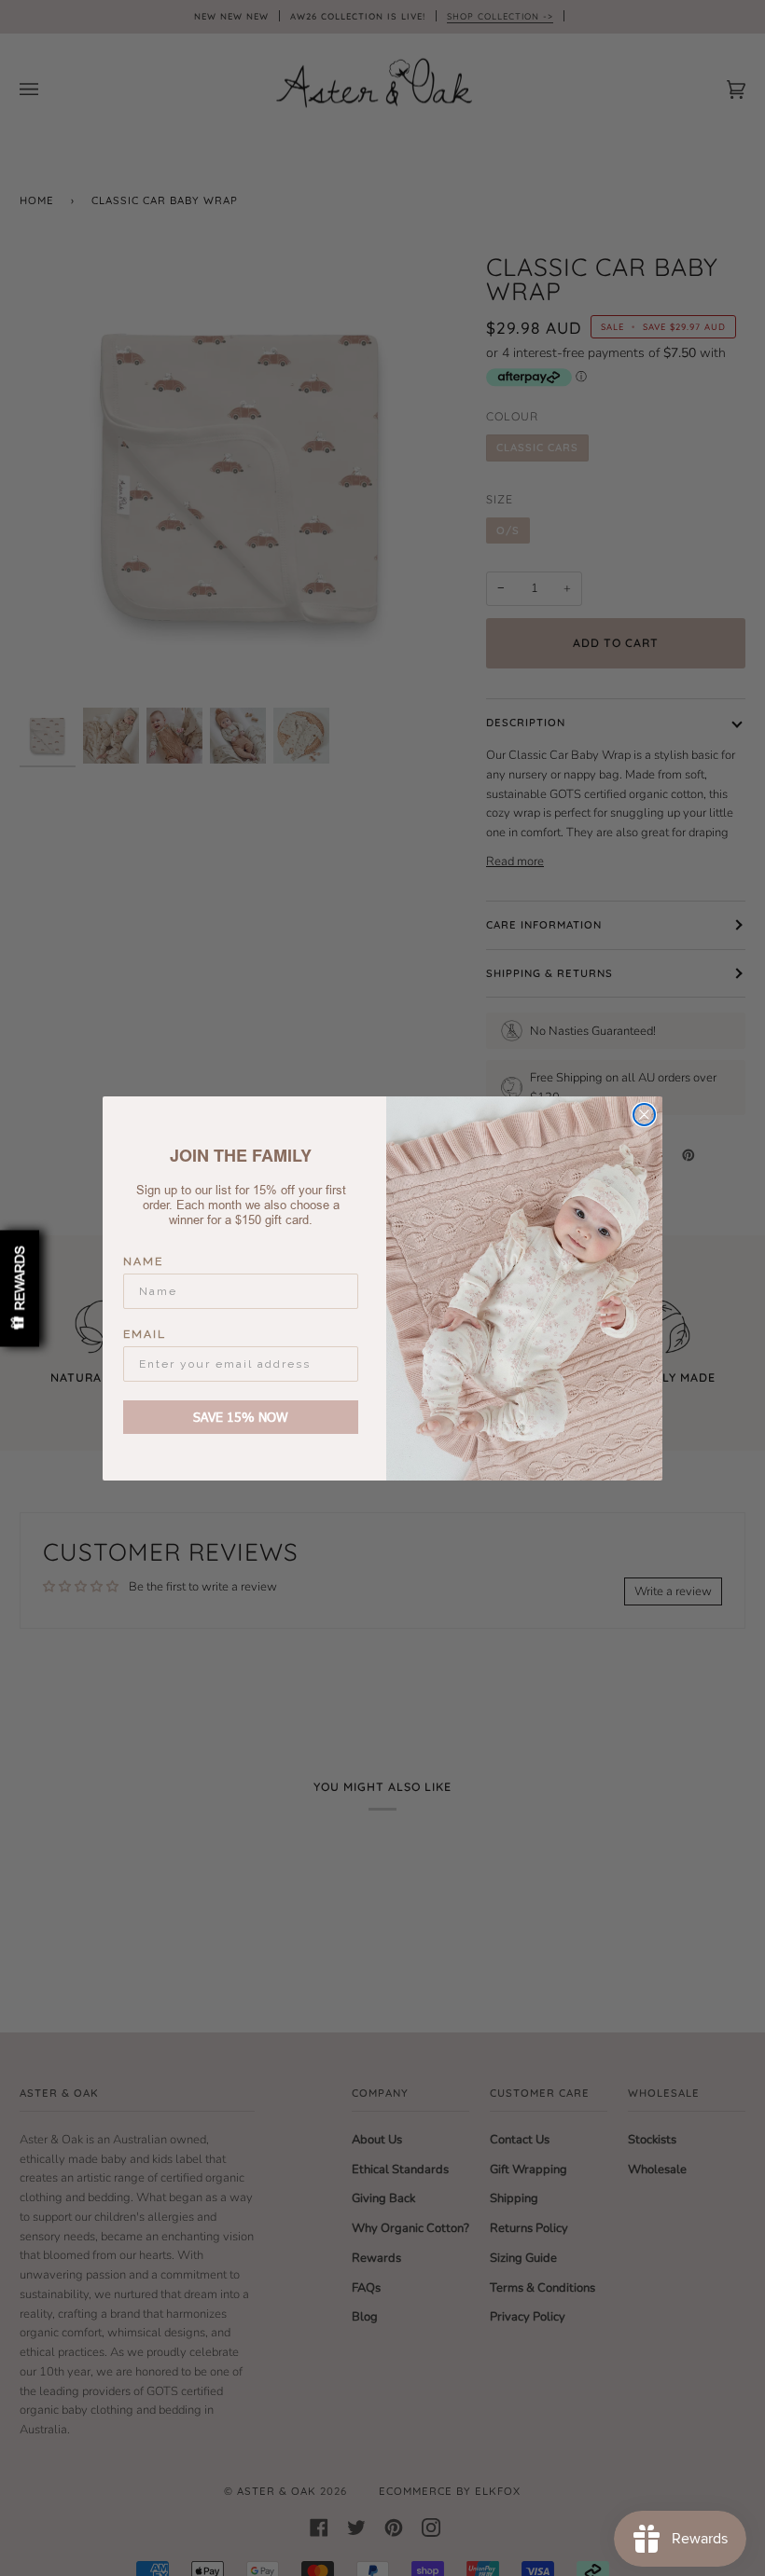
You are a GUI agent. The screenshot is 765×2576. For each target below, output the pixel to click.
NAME (143, 1261)
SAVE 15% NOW (241, 1417)
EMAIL (145, 1334)
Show (20, 1288)
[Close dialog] (644, 1115)
